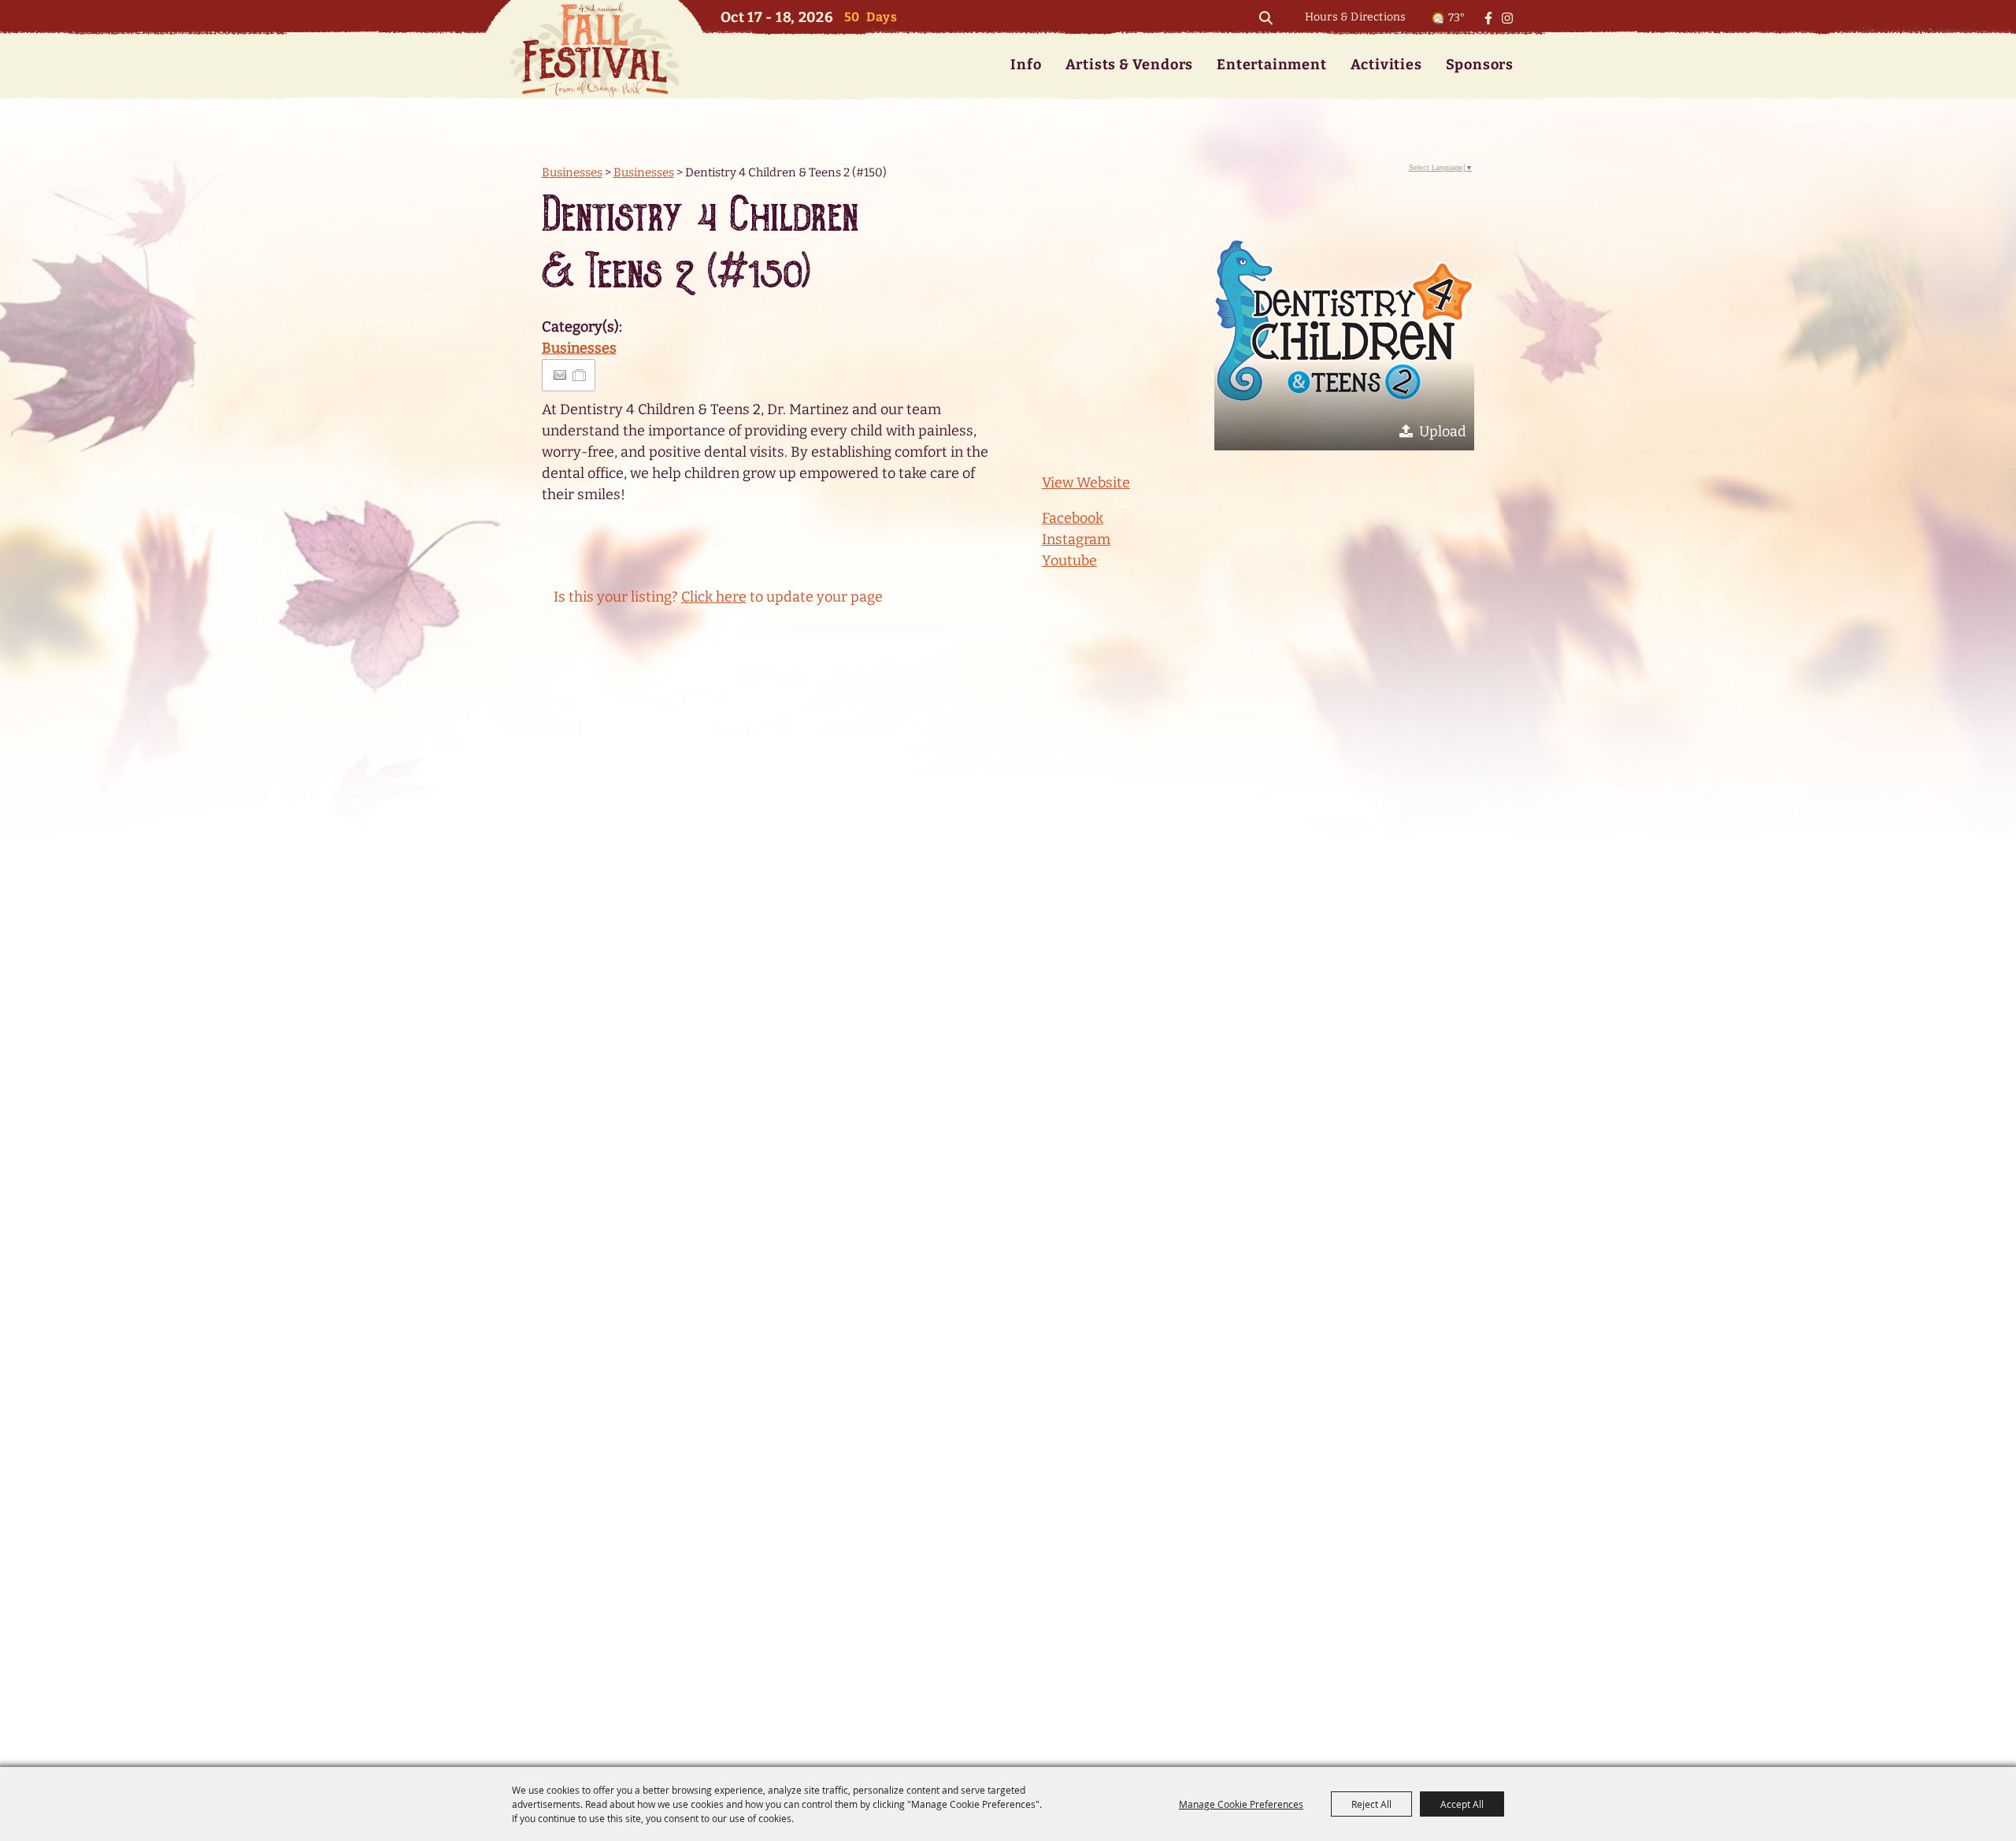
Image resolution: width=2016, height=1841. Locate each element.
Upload (1443, 432)
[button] (1344, 320)
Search (1266, 18)
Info (1026, 65)
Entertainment (1271, 65)
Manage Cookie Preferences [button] (1241, 1804)
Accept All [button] (1462, 1804)
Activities (1386, 65)
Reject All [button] (1371, 1804)
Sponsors (1480, 65)
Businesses (572, 172)
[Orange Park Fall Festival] (595, 49)
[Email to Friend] (560, 375)
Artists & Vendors (1130, 65)
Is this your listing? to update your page (718, 597)
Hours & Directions (1356, 17)
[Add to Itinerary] (580, 375)
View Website (1086, 483)
